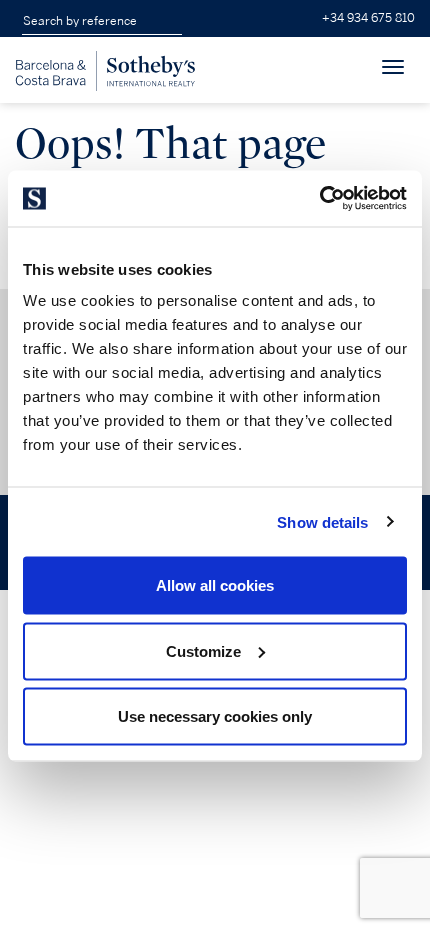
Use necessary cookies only (215, 716)
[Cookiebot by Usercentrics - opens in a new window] (319, 199)
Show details (322, 521)
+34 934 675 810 (368, 18)
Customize (203, 650)
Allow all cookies (215, 585)
